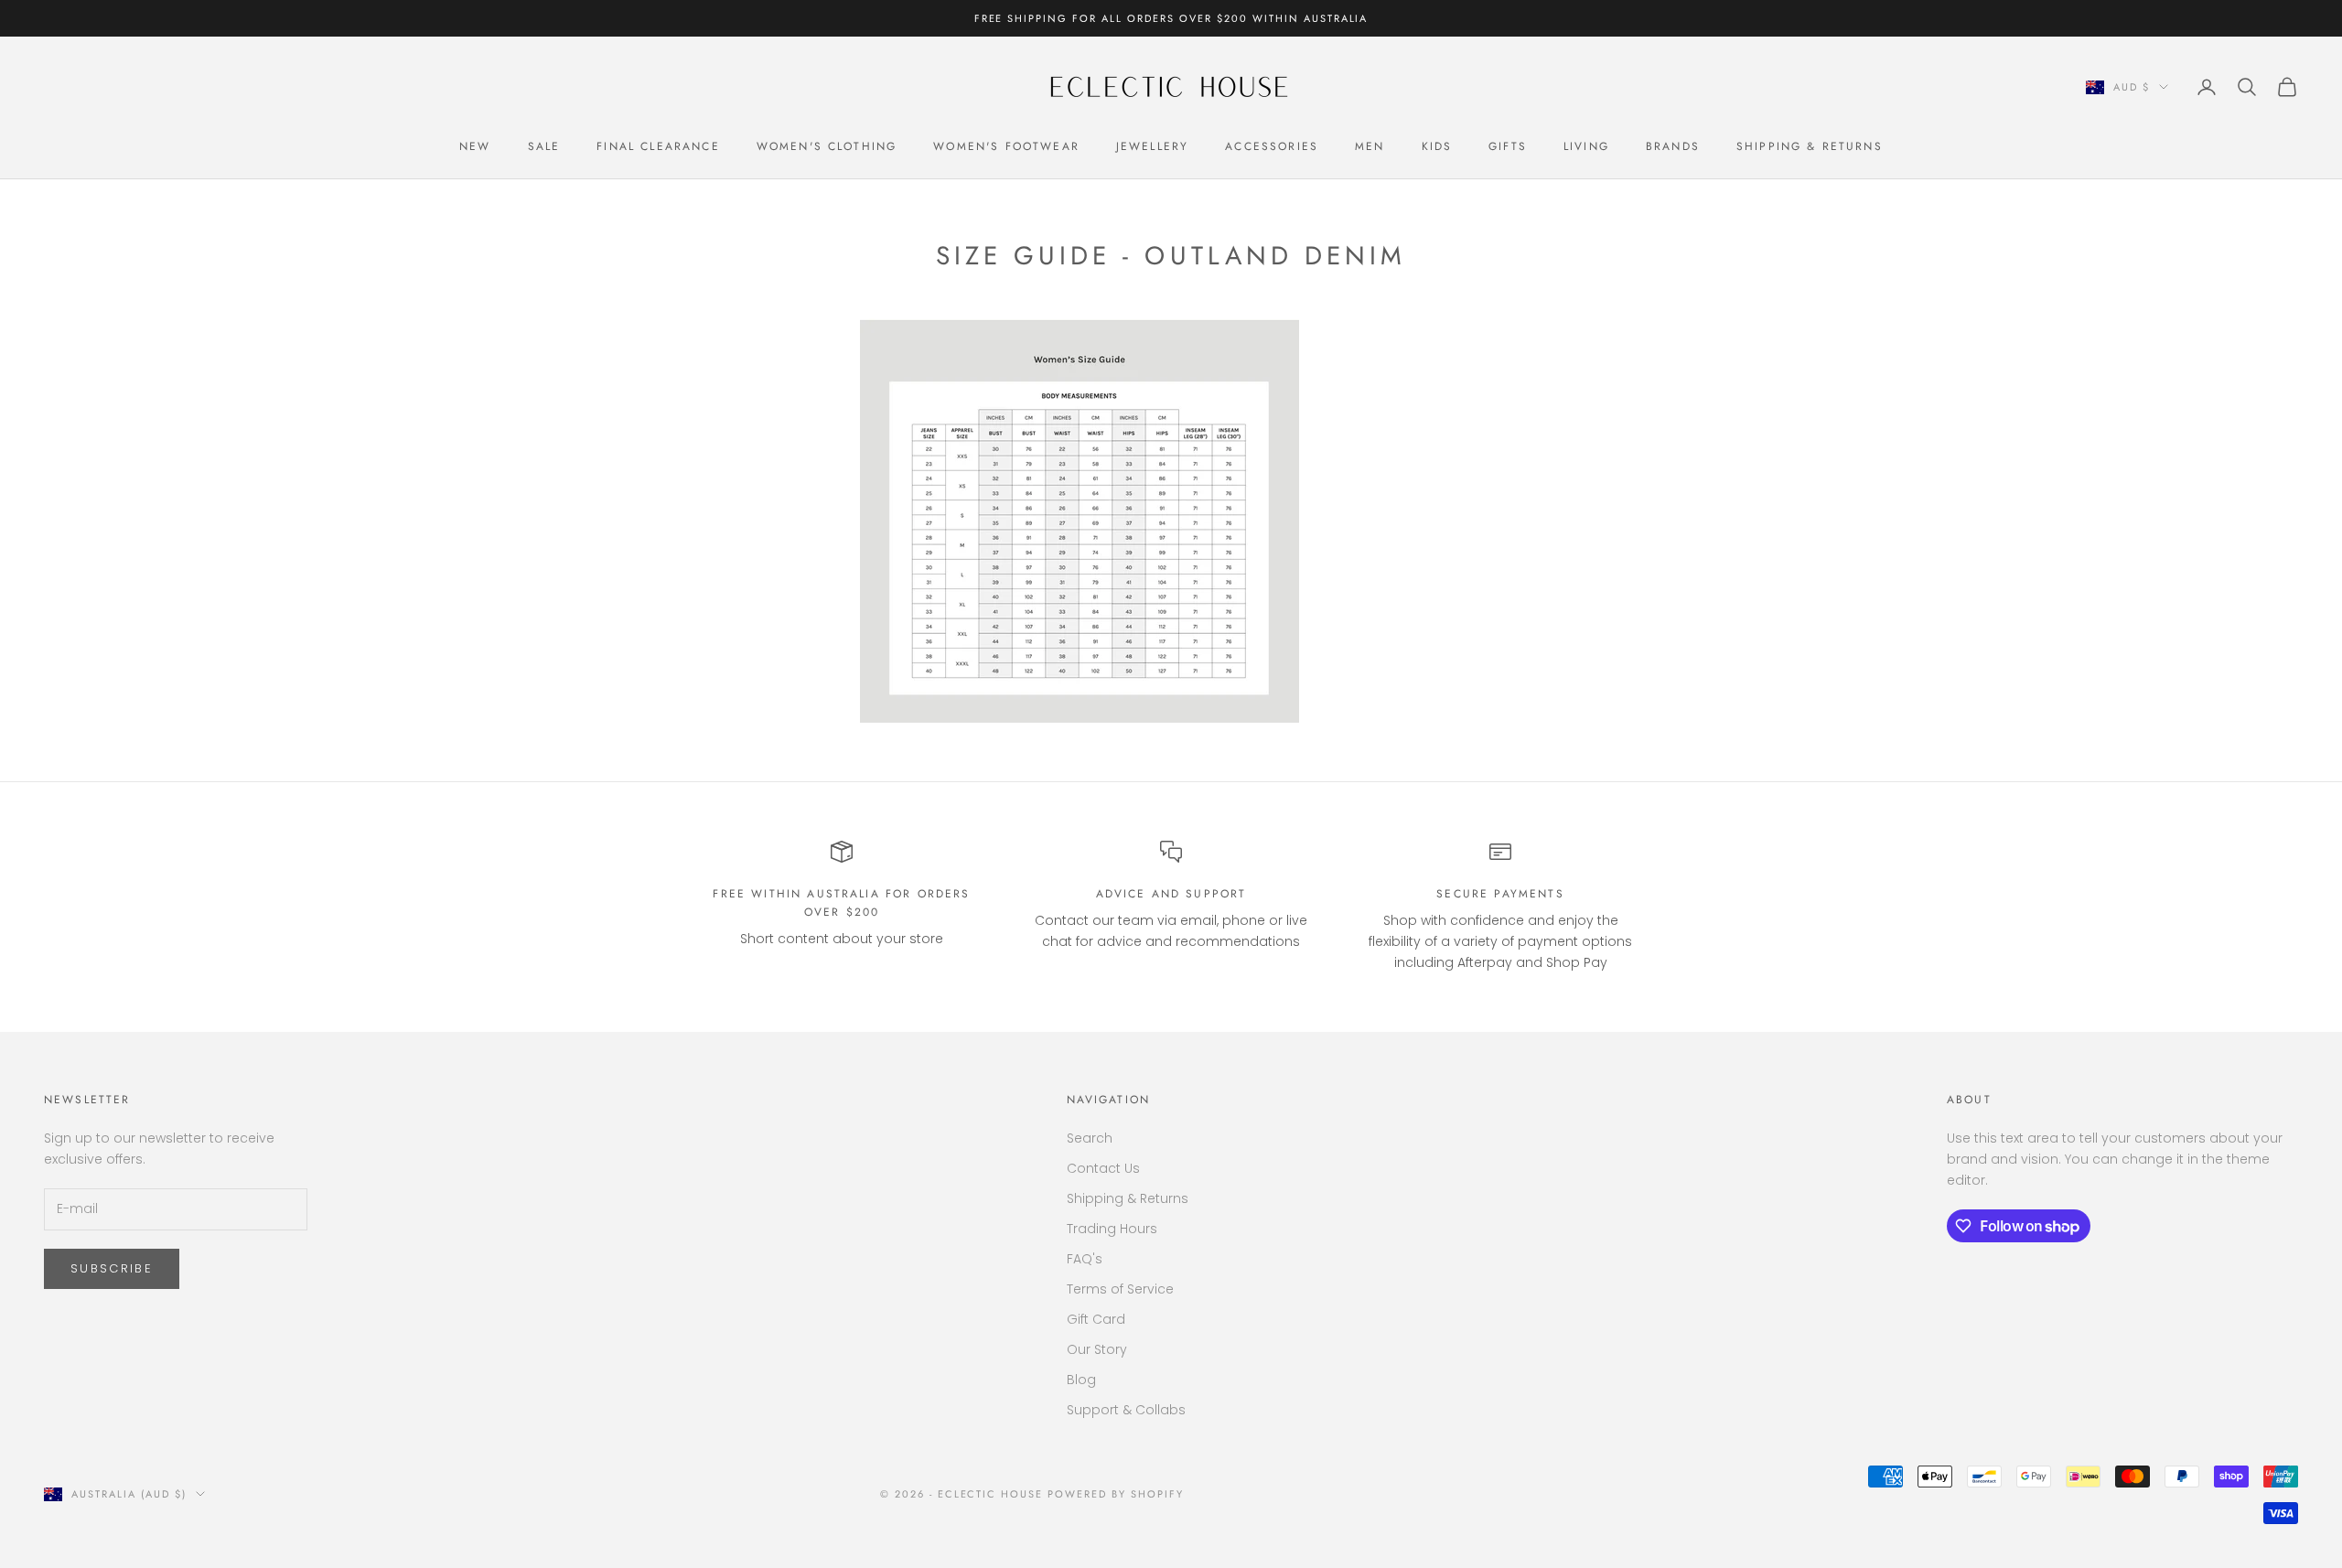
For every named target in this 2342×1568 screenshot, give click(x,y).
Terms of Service (1120, 1289)
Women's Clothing (827, 146)
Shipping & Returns (1810, 146)
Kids (1437, 146)
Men (1370, 146)
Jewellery (1152, 146)
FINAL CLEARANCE (658, 146)
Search (1090, 1138)
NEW (475, 146)
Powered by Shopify (1116, 1494)
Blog (1081, 1380)
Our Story (1097, 1349)
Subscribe (112, 1268)
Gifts (1508, 146)
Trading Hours (1112, 1229)
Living (1586, 146)
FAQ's (1085, 1259)
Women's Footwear (1006, 146)
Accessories (1272, 146)
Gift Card (1096, 1319)
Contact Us (1103, 1168)
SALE (544, 146)
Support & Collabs (1126, 1410)
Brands (1673, 146)
